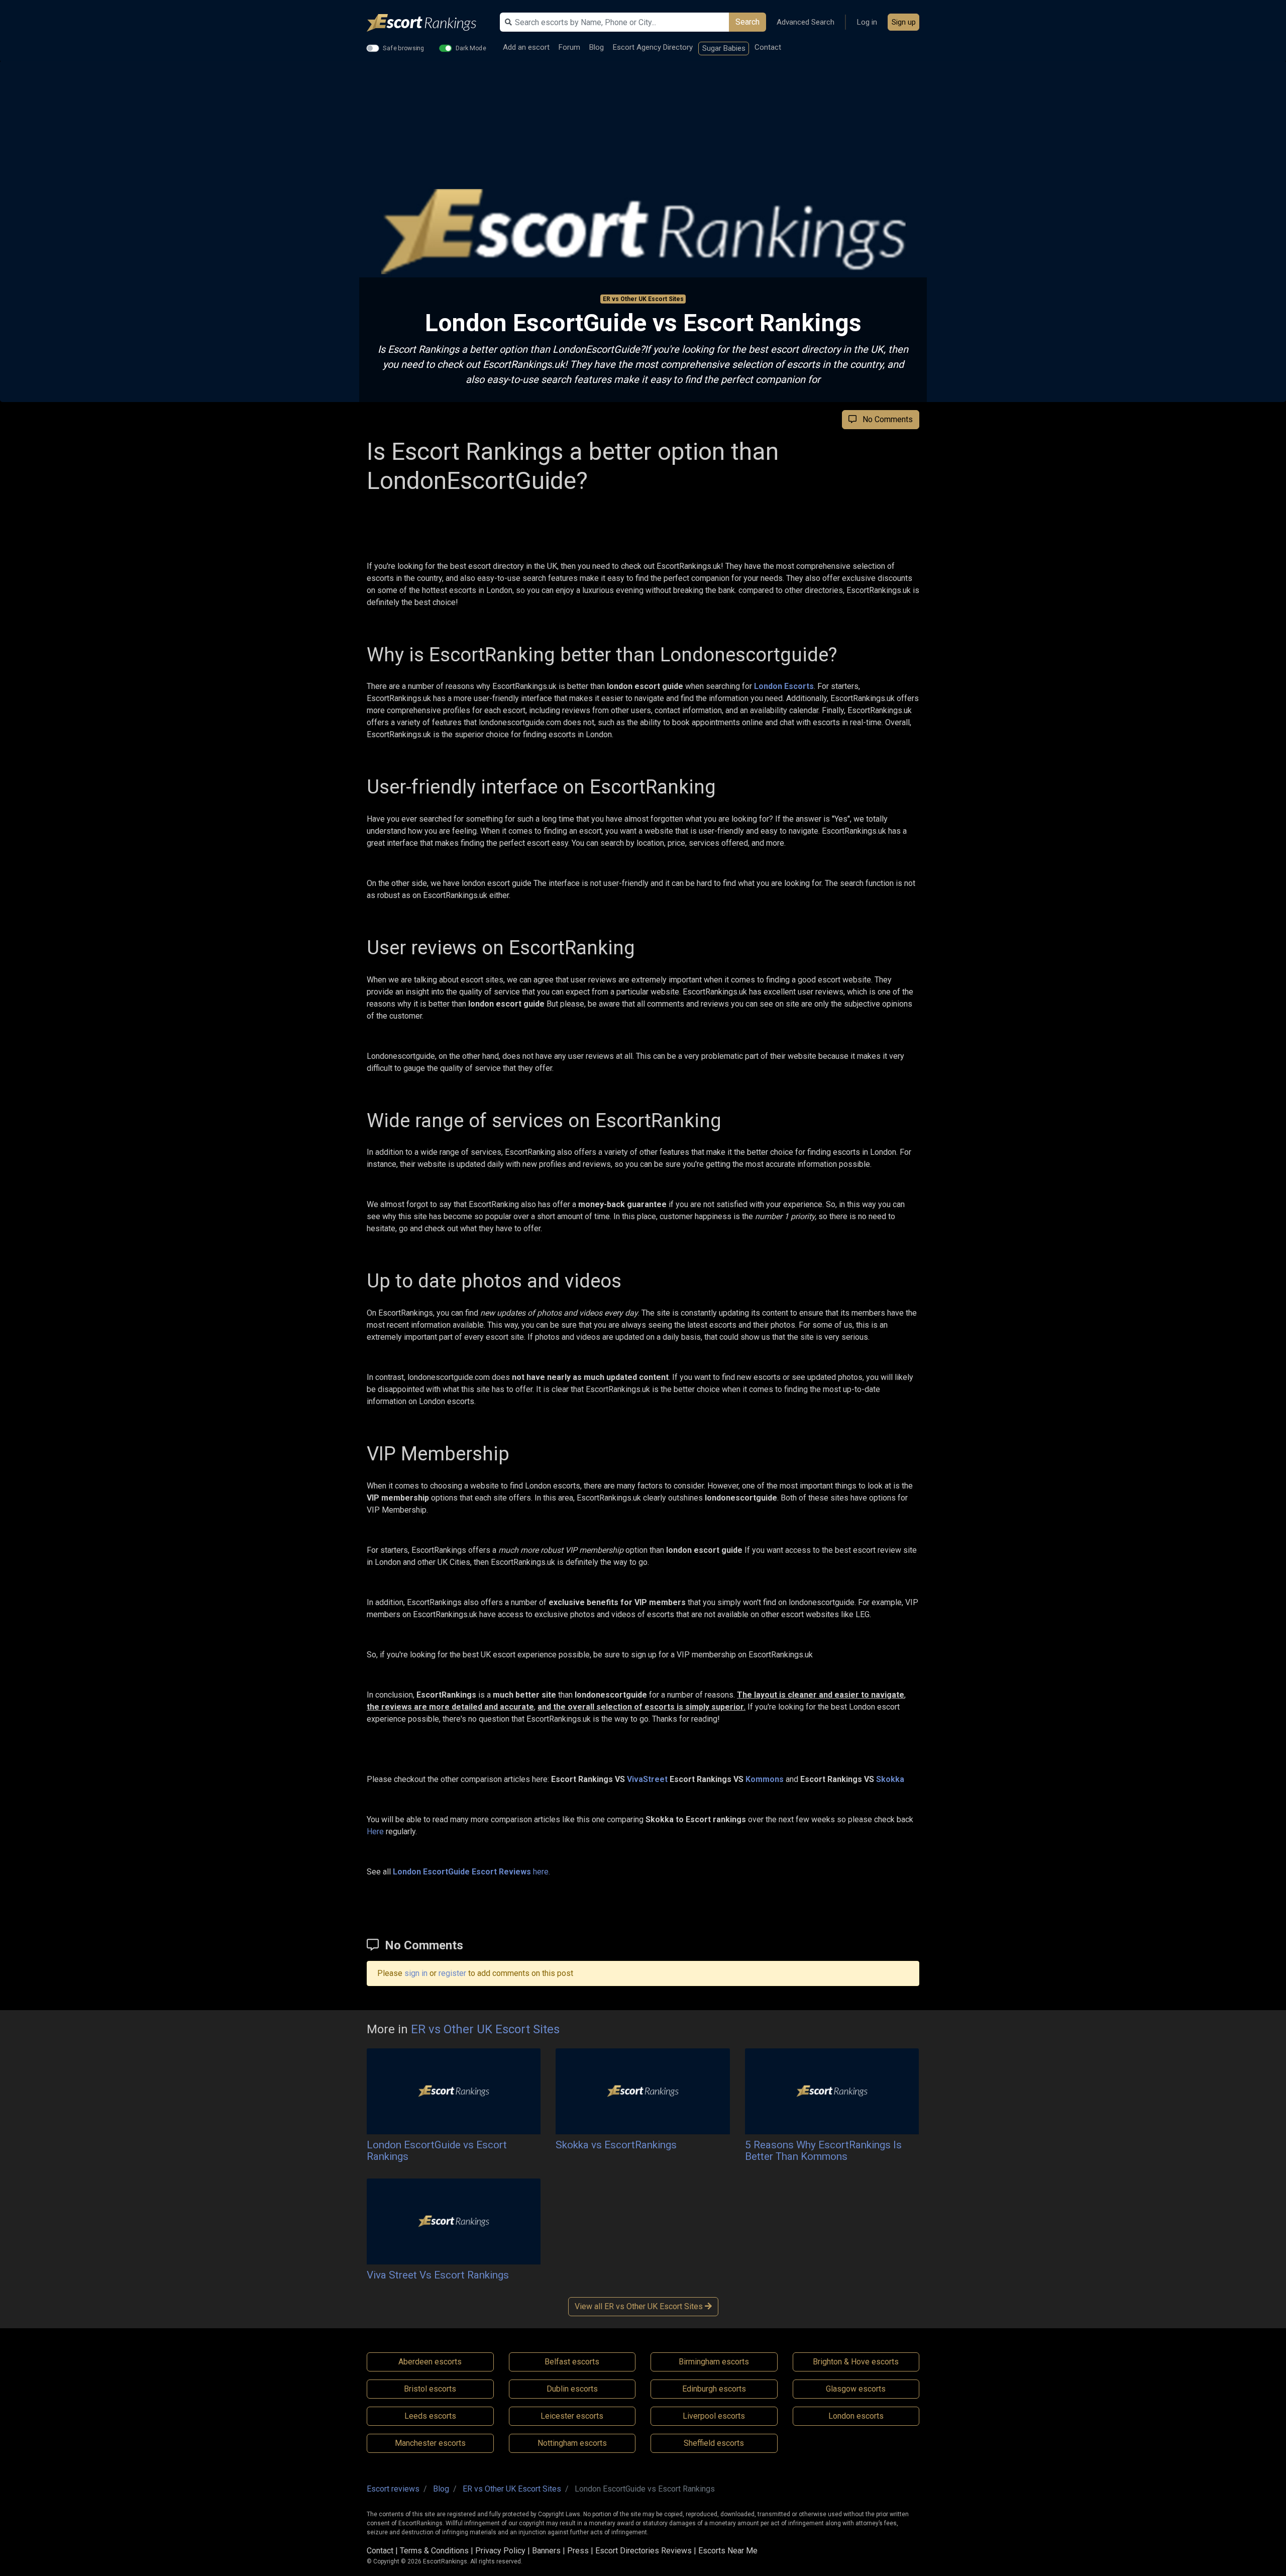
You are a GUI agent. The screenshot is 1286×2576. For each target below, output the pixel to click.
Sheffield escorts (714, 2443)
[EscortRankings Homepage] (430, 23)
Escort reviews (393, 2489)
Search (747, 22)
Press (578, 2551)
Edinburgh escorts (714, 2389)
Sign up (904, 22)
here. (471, 1872)
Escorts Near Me (728, 2551)
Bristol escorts (430, 2389)
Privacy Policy (500, 2551)
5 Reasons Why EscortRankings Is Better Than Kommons (823, 2151)
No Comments (885, 419)
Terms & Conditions (434, 2551)
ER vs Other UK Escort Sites (643, 299)
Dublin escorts (572, 2389)
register (452, 1973)
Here (375, 1831)
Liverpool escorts (714, 2416)
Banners (546, 2551)
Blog (597, 47)
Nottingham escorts (572, 2443)
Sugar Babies (724, 48)
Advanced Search (806, 22)
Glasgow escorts (856, 2389)
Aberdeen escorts (430, 2362)
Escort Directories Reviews (644, 2551)
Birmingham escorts (714, 2362)
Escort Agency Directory (653, 47)
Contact (768, 47)
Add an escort (526, 47)
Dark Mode (471, 48)
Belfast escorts (572, 2362)
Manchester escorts (430, 2443)
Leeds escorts (430, 2416)
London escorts (856, 2416)
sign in (416, 1973)
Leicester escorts (572, 2416)
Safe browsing (404, 48)
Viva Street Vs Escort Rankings (438, 2275)
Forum (569, 47)
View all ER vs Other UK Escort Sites (640, 2306)
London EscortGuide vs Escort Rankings (437, 2151)
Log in (867, 22)
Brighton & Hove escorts (856, 2362)
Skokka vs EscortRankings (616, 2145)
